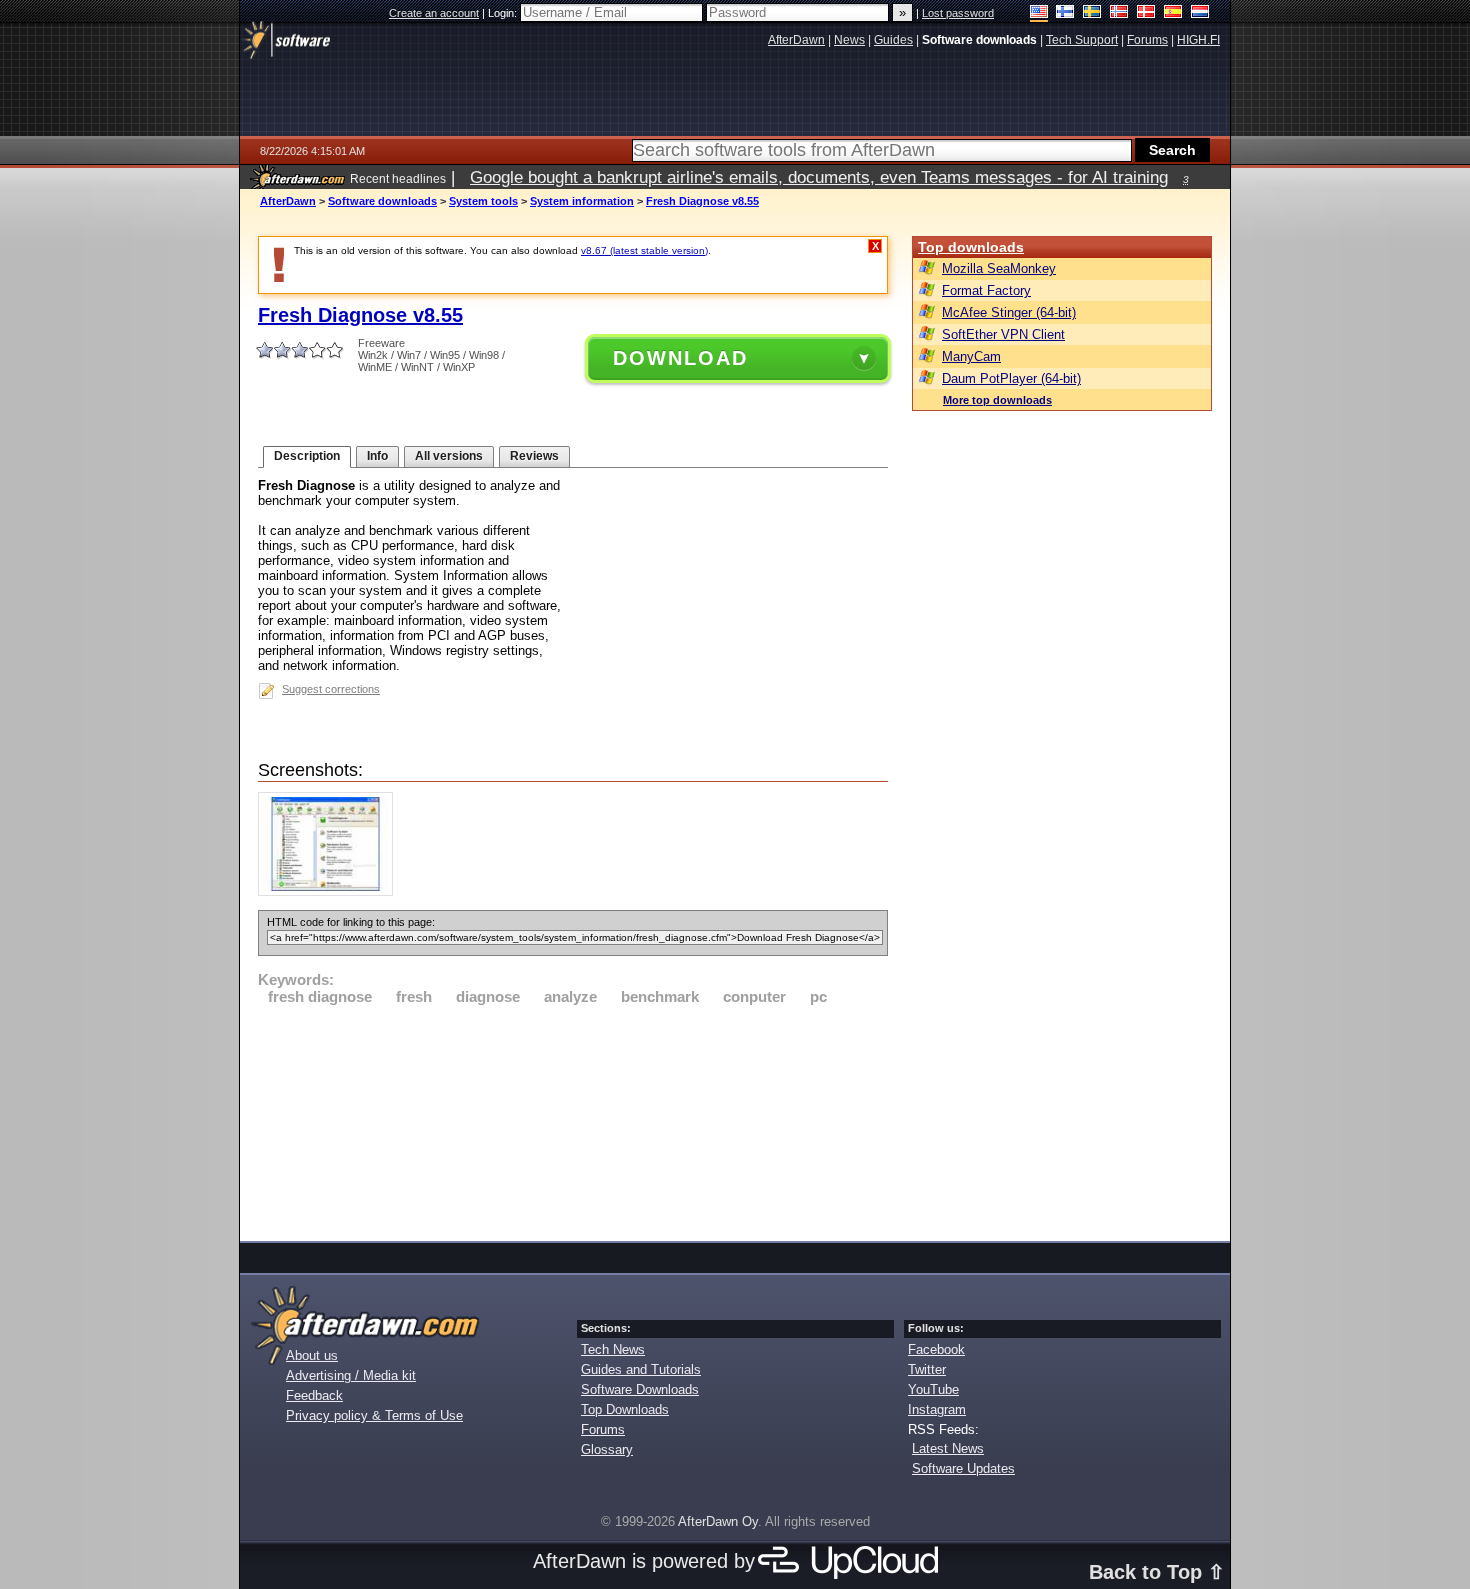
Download (680, 358)
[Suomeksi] (1065, 13)
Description (307, 456)
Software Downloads (640, 1389)
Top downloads (971, 247)
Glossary (607, 1449)
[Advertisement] (573, 1120)
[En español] (1173, 13)
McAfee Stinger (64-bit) (1009, 312)
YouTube (933, 1389)
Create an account (434, 13)
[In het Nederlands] (1200, 13)
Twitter (927, 1369)
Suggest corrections (331, 689)
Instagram (937, 1409)
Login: (504, 13)
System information (582, 201)
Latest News (948, 1448)
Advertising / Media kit (351, 1375)
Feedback (314, 1395)
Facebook (936, 1349)
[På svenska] (1092, 13)
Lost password (958, 13)
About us (312, 1355)
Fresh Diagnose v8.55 (702, 201)
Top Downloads (625, 1409)
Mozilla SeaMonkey (999, 268)
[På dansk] (1146, 13)
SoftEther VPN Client (1003, 334)
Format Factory (986, 290)
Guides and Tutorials (641, 1369)
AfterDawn (288, 201)
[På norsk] (1119, 13)
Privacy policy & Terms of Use (374, 1415)
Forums (603, 1429)
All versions (449, 456)
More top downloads (997, 400)
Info (377, 456)
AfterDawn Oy (718, 1521)
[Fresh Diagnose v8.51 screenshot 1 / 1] (330, 891)
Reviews (534, 456)
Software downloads (382, 201)
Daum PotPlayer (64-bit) (1011, 378)
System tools (483, 201)
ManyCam (971, 356)
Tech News (613, 1349)
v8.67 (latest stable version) (644, 250)
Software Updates (963, 1468)
